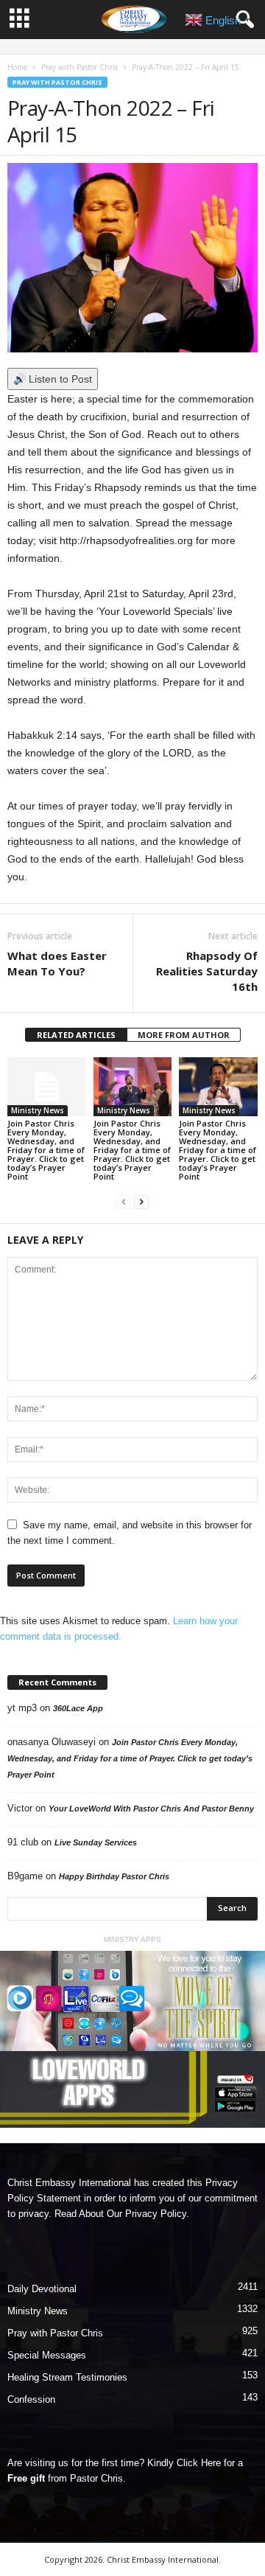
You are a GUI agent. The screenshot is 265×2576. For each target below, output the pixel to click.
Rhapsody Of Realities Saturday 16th (207, 971)
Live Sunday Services (96, 1842)
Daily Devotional (42, 2289)
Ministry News (38, 1110)
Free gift (26, 2478)
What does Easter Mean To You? (57, 963)
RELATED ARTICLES (76, 1035)
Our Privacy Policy (146, 2214)
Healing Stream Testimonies (67, 2377)
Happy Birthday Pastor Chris (114, 1876)
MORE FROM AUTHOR (184, 1035)
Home (17, 67)
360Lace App (78, 1708)
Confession (31, 2399)
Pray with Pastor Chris (79, 67)
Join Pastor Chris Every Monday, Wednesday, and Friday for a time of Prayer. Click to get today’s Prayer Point (46, 1150)
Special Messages (47, 2355)
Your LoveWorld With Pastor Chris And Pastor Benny (151, 1809)
